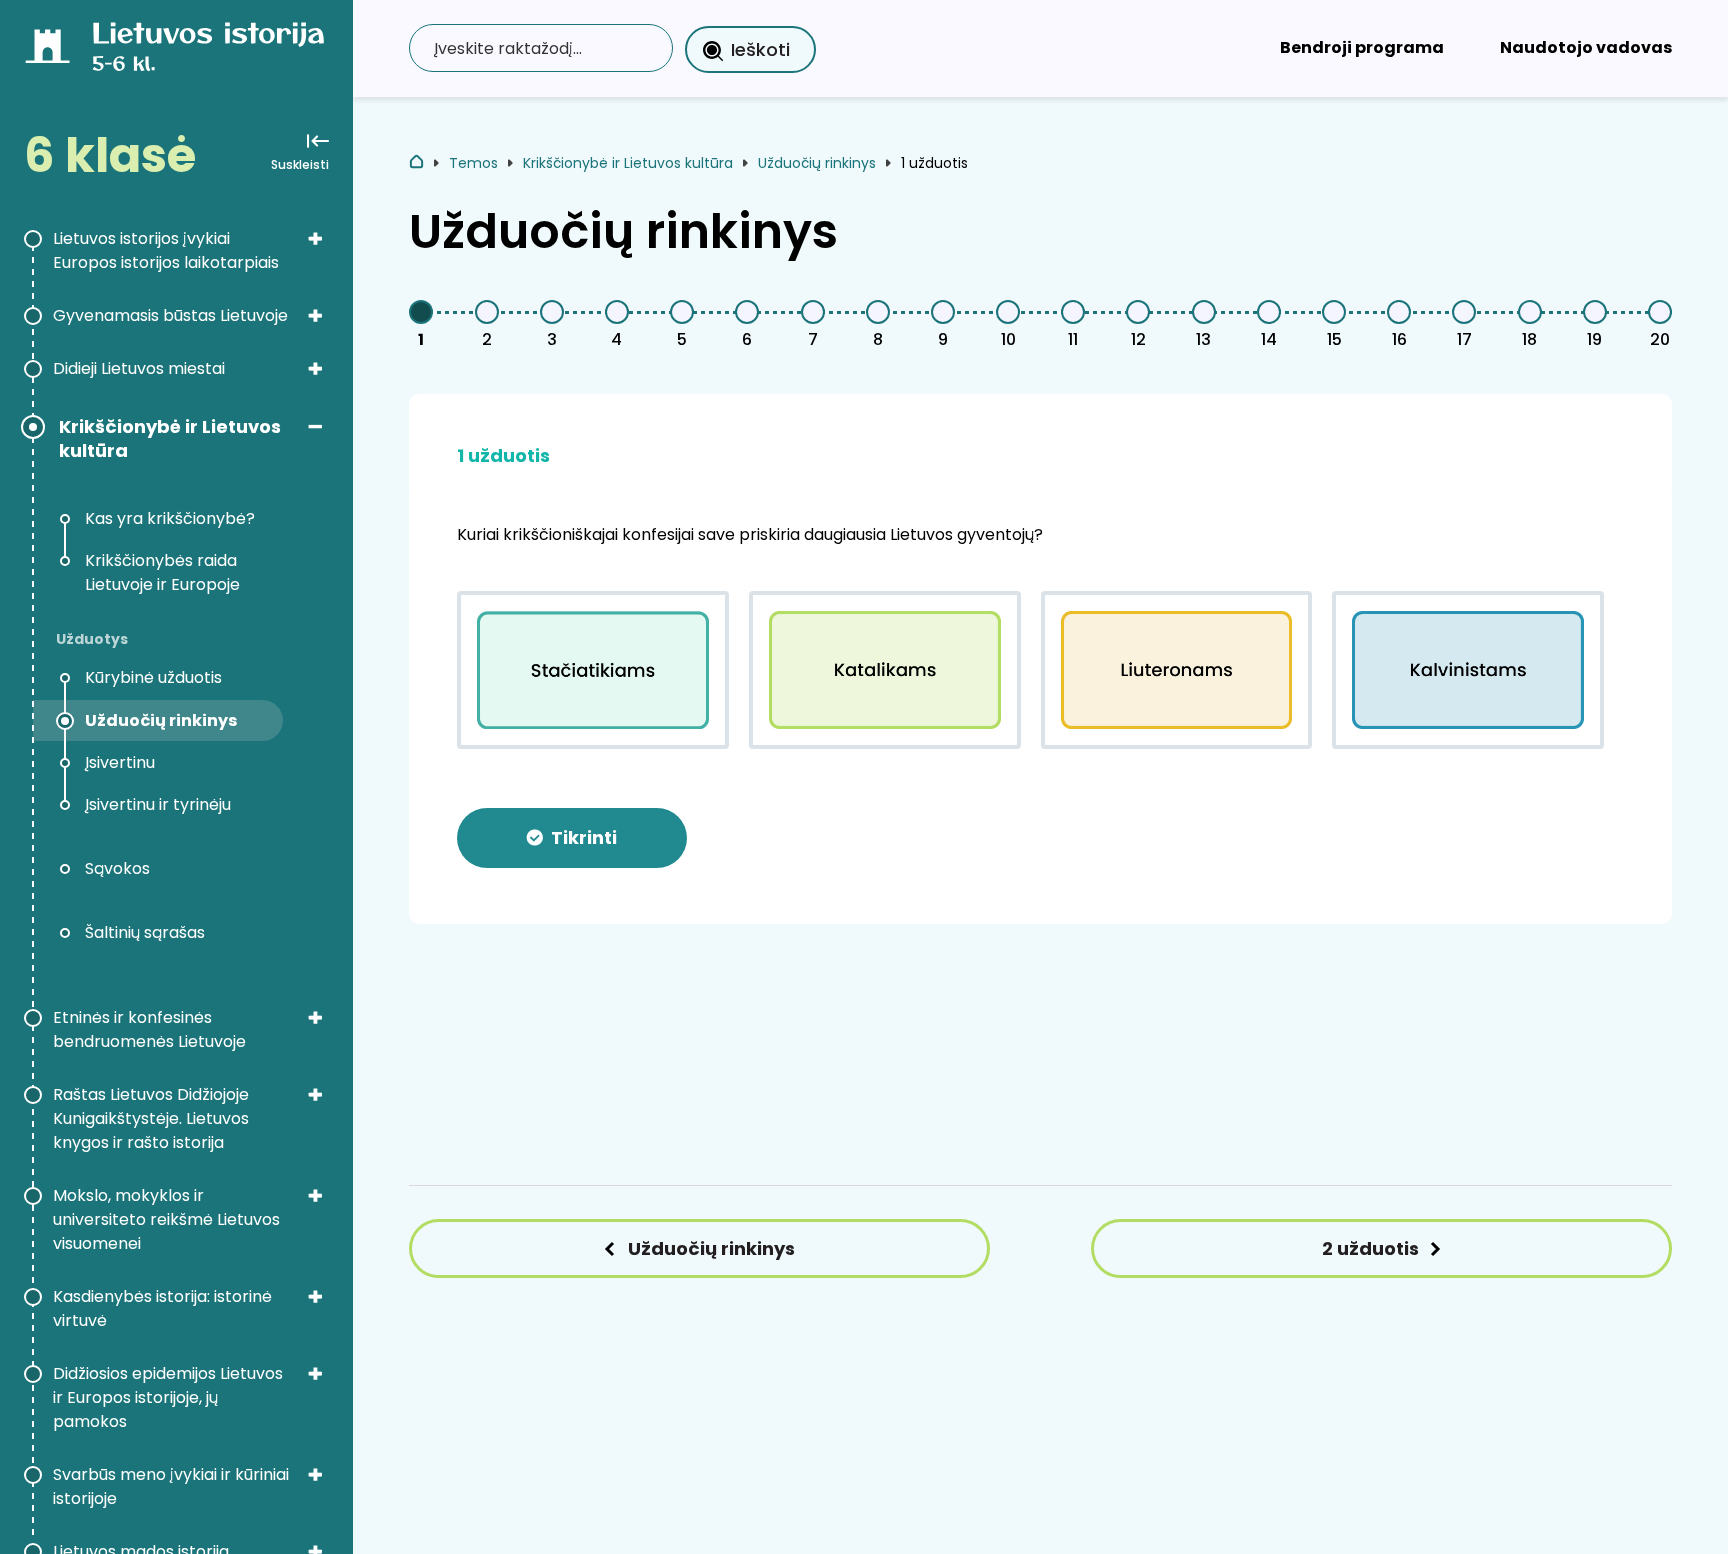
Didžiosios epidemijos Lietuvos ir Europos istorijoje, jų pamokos (168, 1397)
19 (1594, 339)
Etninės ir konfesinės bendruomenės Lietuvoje (149, 1029)
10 (1008, 339)
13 (1203, 339)
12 (1138, 339)
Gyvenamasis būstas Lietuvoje (170, 315)
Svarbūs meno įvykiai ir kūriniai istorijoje (171, 1486)
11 (1073, 339)
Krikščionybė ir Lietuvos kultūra (170, 439)
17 (1464, 339)
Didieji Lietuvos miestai (139, 368)
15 (1334, 339)
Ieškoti (760, 49)
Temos (473, 163)
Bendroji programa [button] (1362, 47)
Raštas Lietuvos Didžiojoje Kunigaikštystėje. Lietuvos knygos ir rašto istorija (151, 1118)
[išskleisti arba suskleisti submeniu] (315, 238)
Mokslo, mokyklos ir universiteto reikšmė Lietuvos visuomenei (166, 1219)
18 (1529, 339)
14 (1269, 339)
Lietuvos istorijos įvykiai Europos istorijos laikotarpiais (166, 250)
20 (1660, 339)
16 (1399, 339)
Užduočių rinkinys (817, 163)
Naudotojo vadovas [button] (1586, 47)
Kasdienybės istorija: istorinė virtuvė (162, 1308)
